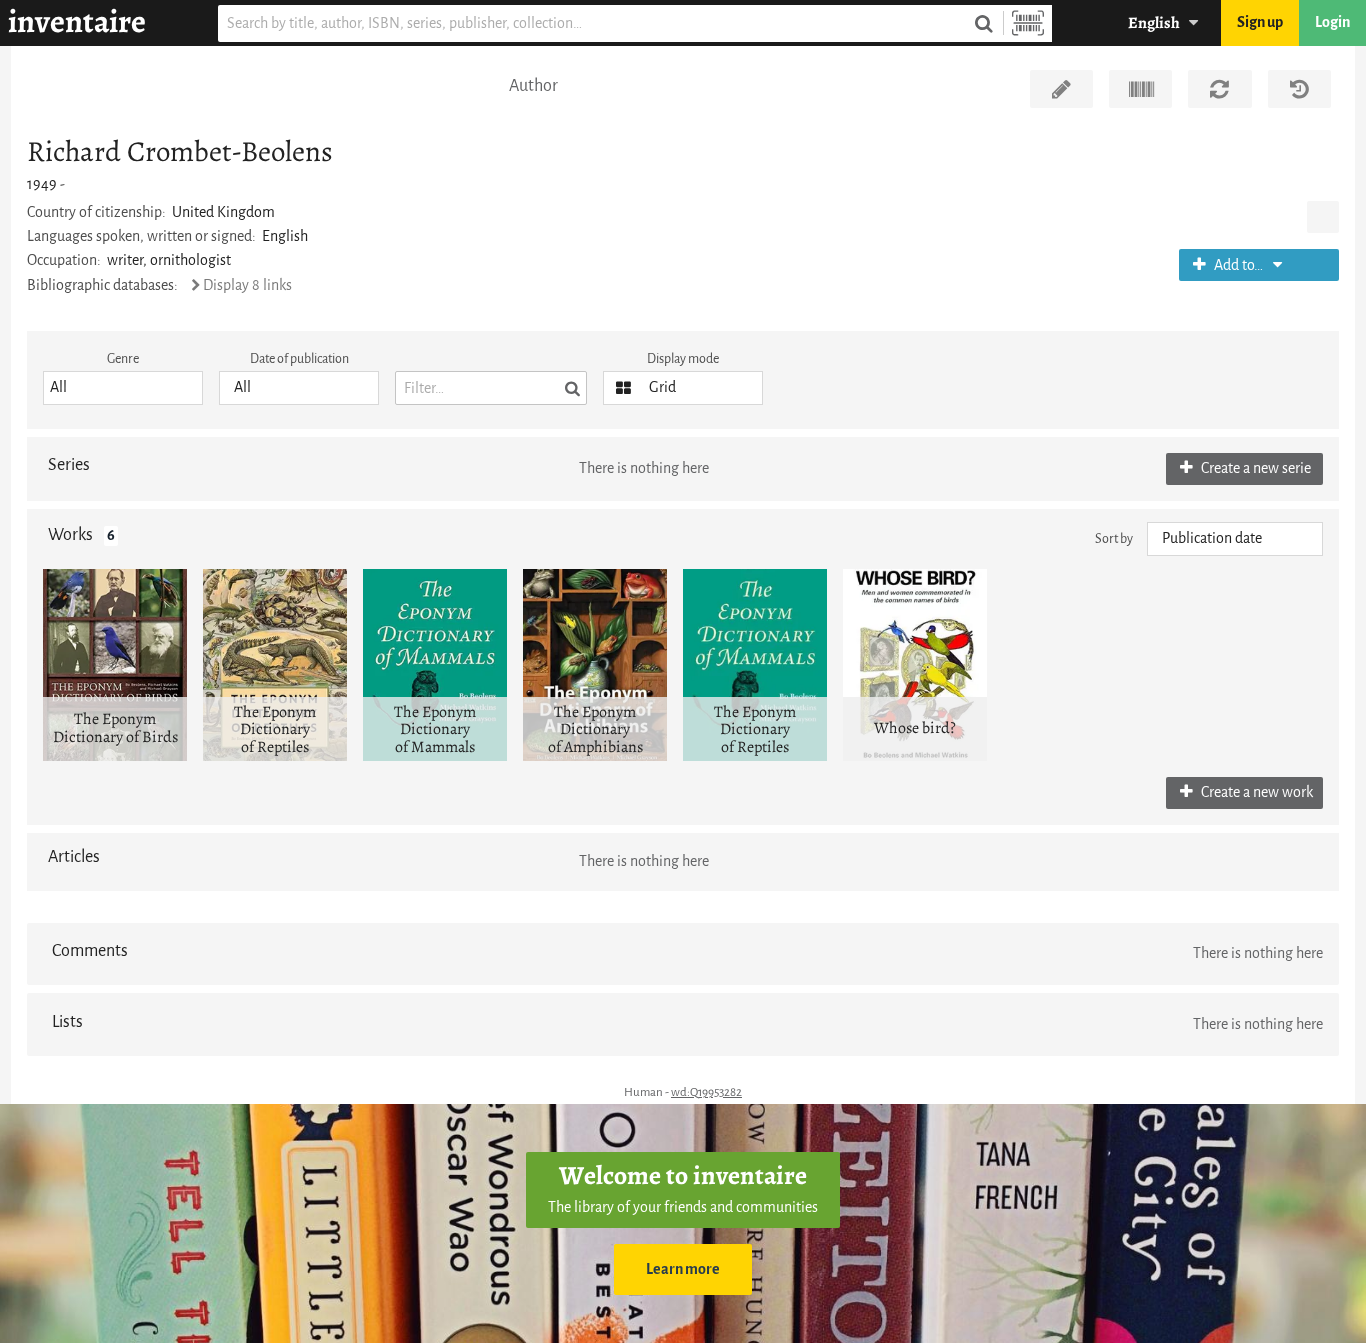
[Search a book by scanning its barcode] (1028, 23)
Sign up (1260, 22)
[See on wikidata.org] (1140, 89)
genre (123, 358)
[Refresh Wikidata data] (1219, 89)
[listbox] (123, 388)
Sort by (1114, 538)
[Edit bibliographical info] (1061, 89)
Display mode (683, 358)
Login (1332, 22)
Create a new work (1255, 792)
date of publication (299, 358)
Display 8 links (247, 285)
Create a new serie (1254, 468)
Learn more (683, 1269)
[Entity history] (1299, 89)
